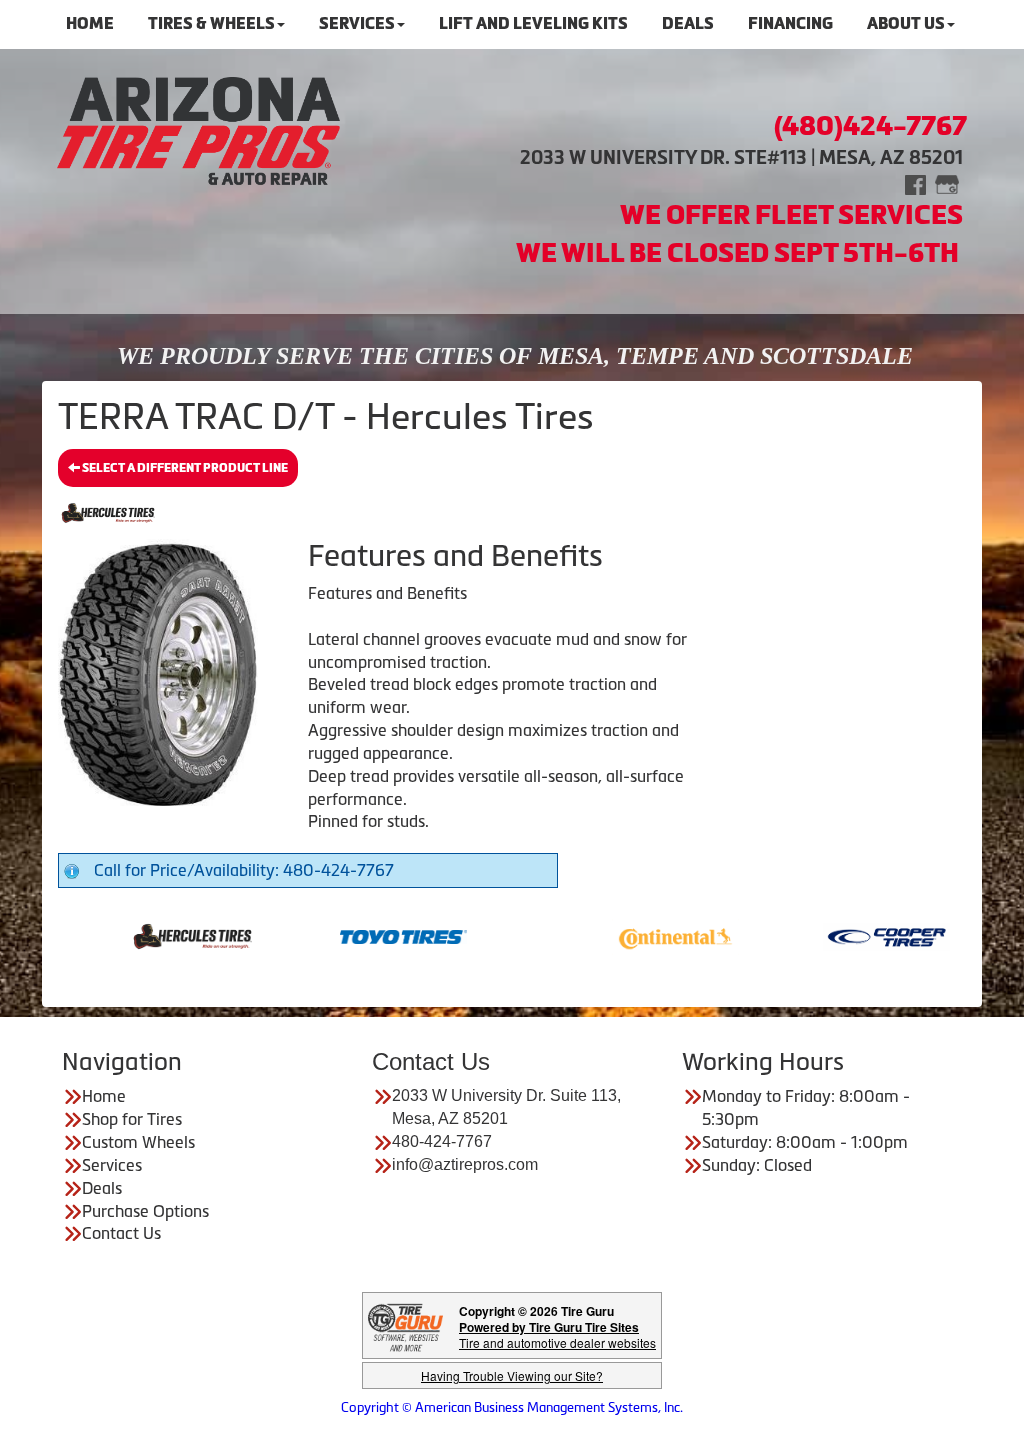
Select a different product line (184, 468)
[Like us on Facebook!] (915, 183)
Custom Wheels (138, 1142)
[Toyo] (370, 935)
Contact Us (121, 1233)
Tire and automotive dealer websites (557, 1334)
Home (104, 1096)
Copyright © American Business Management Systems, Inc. (512, 1407)
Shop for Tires (132, 1119)
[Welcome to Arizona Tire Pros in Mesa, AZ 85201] (198, 130)
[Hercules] (159, 935)
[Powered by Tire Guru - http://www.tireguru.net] (405, 1325)
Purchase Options (145, 1211)
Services (112, 1165)
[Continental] (642, 935)
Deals (102, 1188)
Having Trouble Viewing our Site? (512, 1375)
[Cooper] (853, 935)
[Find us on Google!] (947, 183)
